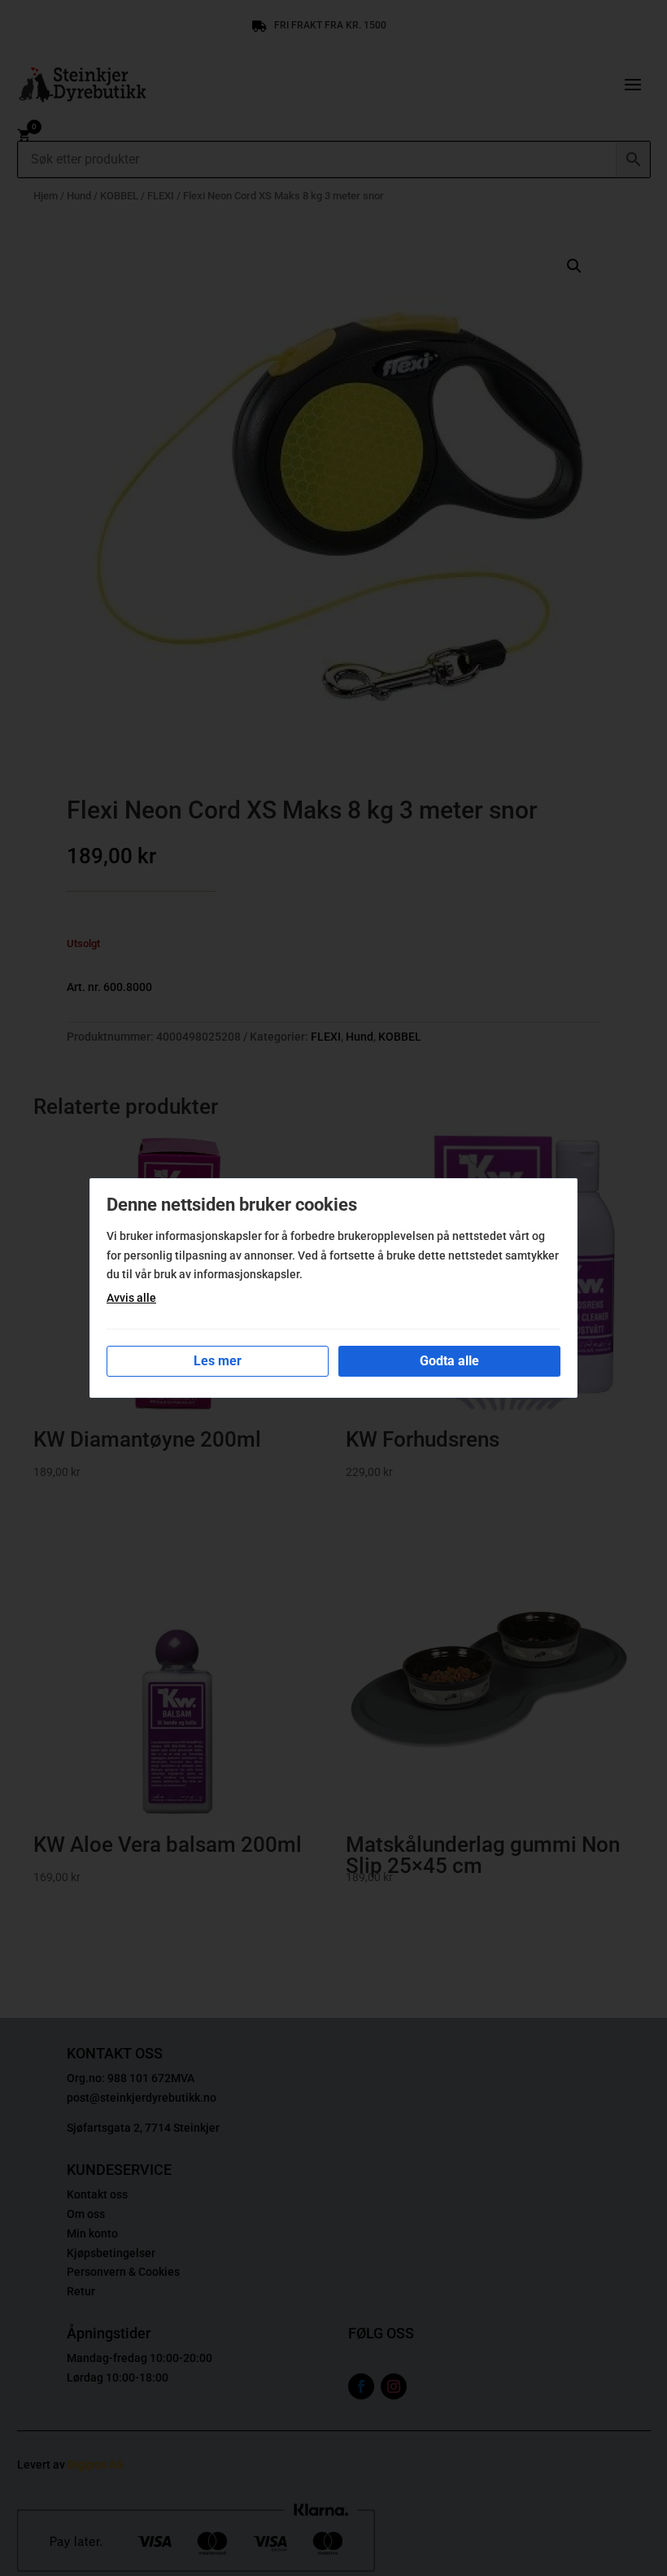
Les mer (218, 1361)
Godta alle (449, 1361)
